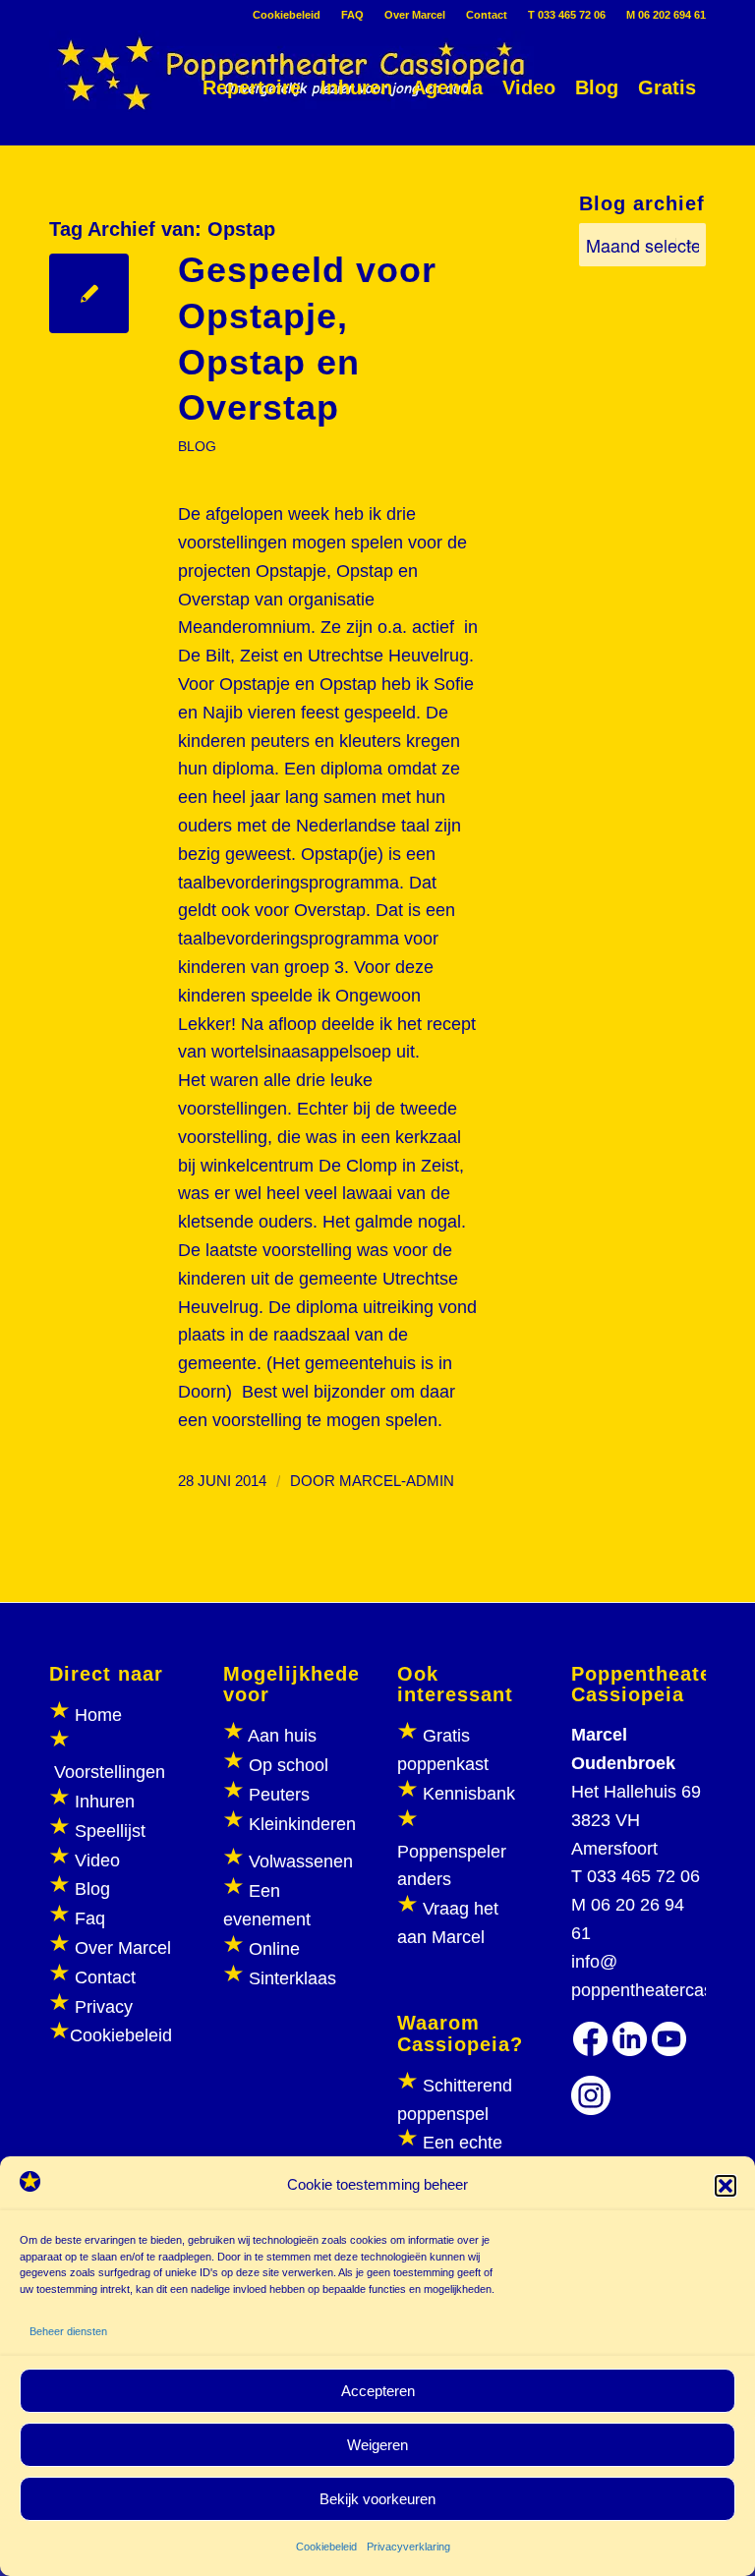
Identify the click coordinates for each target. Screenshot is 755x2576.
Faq (90, 1918)
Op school (289, 1765)
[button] (726, 2186)
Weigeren (377, 2445)
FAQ (352, 15)
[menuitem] (287, 15)
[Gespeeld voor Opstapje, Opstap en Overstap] (89, 293)
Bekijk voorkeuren (377, 2499)
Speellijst (110, 1831)
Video (97, 1860)
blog (197, 446)
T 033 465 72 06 (567, 15)
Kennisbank (469, 1794)
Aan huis (282, 1736)
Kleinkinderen (300, 1824)
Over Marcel (415, 15)
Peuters (279, 1795)
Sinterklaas (292, 1978)
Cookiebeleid (326, 2547)
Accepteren (378, 2391)
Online (274, 1949)
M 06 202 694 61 (666, 15)
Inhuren (105, 1802)
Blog (92, 1889)
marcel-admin (397, 1481)
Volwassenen (298, 1861)
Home (98, 1715)
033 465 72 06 (643, 1876)
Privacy (104, 2007)
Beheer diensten (68, 2331)
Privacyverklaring (408, 2547)
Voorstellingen (110, 1772)
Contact (487, 15)
